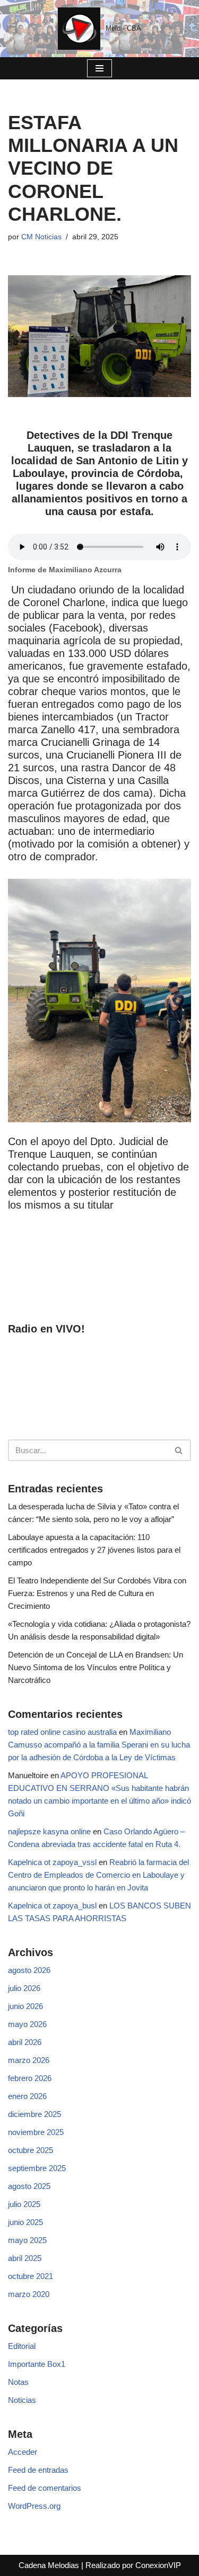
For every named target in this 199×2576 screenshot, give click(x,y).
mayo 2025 (27, 2240)
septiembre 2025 (37, 2168)
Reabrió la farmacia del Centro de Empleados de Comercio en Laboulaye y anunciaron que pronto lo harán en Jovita (98, 1875)
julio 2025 (24, 2204)
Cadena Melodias (49, 2565)
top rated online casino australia (62, 1732)
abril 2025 (25, 2258)
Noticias (22, 2400)
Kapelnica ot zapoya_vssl (52, 1862)
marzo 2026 (29, 2060)
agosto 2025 (29, 2186)
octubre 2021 (31, 2276)
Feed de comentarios (45, 2488)
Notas (18, 2382)
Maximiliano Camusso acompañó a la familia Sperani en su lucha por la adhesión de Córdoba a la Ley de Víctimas (99, 1745)
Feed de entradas (38, 2470)
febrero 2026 (30, 2078)
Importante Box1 (37, 2364)
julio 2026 (24, 1988)
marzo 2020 (29, 2294)
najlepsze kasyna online (49, 1831)
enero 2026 (27, 2096)
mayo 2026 (27, 2024)
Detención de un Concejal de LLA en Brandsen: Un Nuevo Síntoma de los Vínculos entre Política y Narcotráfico (96, 1667)
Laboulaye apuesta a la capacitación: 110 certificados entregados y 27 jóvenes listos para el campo (94, 1550)
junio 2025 (25, 2222)
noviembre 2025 (36, 2132)
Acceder (23, 2452)
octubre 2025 (31, 2150)
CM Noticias (41, 237)
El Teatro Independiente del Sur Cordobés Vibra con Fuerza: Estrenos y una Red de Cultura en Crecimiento (97, 1593)
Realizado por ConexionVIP (133, 2565)
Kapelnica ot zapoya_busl (52, 1906)
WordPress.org (34, 2506)
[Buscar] (179, 1450)
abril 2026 (25, 2042)
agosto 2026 (29, 1970)
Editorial (22, 2346)
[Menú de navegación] (99, 68)
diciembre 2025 (34, 2114)
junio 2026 (25, 2006)
